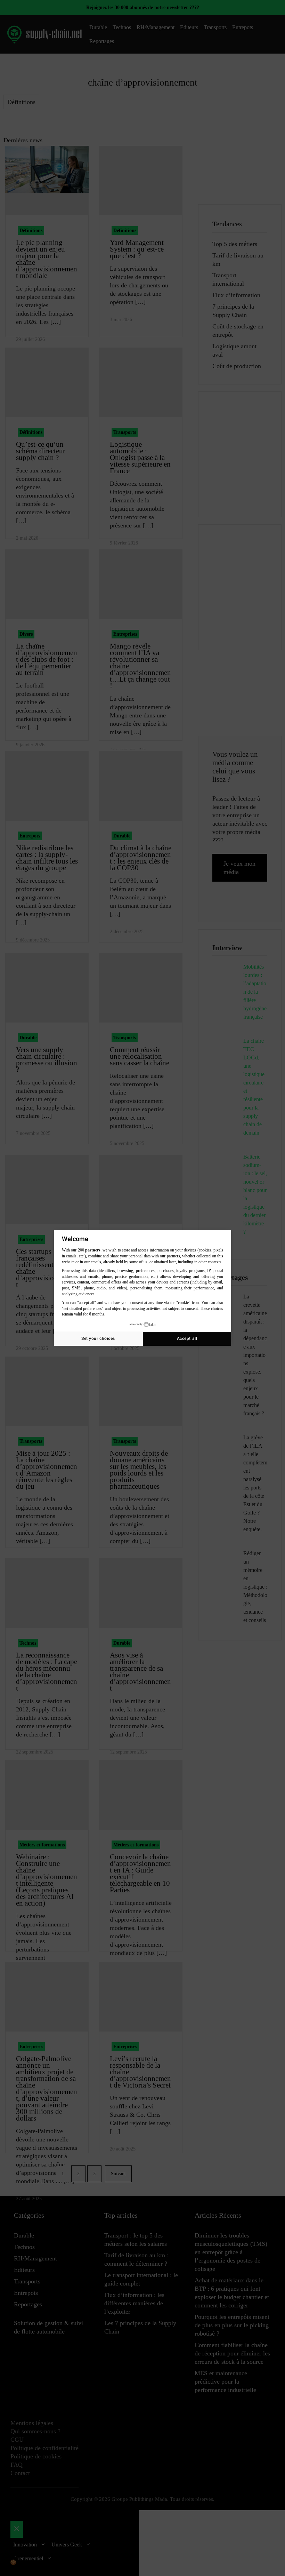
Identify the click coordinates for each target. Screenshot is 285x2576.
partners (93, 1250)
